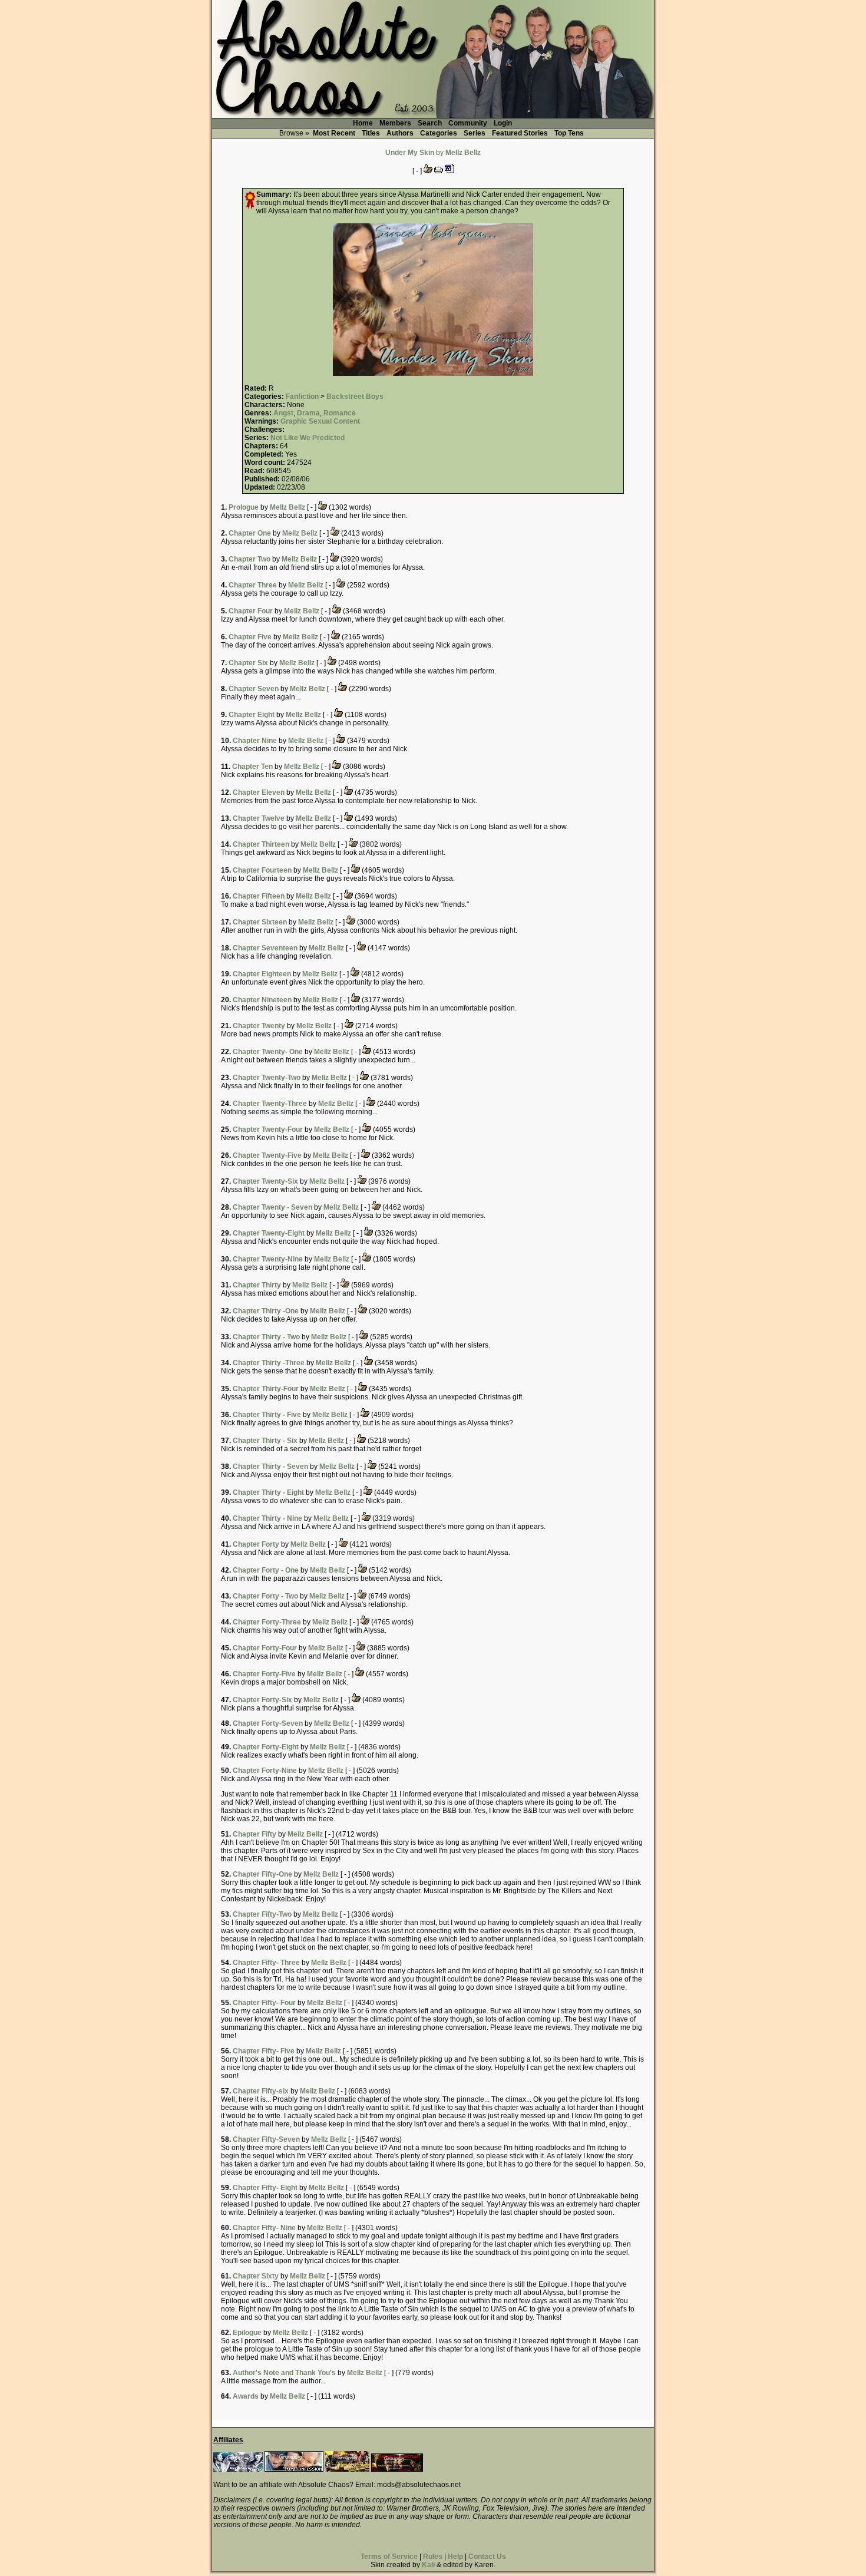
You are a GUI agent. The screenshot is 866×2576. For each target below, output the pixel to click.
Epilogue (247, 2333)
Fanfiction (302, 397)
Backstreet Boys (355, 397)
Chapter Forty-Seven (268, 1723)
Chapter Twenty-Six (265, 1181)
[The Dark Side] (238, 2469)
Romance (340, 413)
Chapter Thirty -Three (269, 1363)
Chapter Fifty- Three (266, 1963)
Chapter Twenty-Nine (268, 1259)
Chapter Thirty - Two (266, 1337)
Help (455, 2557)
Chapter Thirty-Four (266, 1389)
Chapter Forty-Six (262, 1700)
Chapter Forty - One (266, 1570)
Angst (283, 413)
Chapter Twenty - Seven (272, 1207)
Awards (246, 2396)
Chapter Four (251, 611)
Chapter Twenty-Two (267, 1078)
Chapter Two (249, 559)
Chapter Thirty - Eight (268, 1492)
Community (468, 123)
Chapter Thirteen (261, 844)
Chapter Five (250, 637)
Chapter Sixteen (260, 922)
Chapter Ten (252, 767)
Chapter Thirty (257, 1285)
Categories (439, 133)
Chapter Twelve (259, 818)
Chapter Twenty (259, 1026)
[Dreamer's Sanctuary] (397, 2469)
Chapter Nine (255, 741)
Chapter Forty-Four (265, 1648)
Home (363, 123)
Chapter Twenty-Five (267, 1155)
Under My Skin (410, 153)
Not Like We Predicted (308, 438)
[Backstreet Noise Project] (347, 2469)
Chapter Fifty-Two (262, 1914)
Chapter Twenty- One (268, 1052)
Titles (371, 133)
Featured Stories (520, 133)
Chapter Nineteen (262, 1000)
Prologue (244, 507)
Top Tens (569, 133)
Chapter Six (248, 663)
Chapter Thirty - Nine (267, 1518)
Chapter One (250, 533)
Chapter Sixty (256, 2276)
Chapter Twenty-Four (268, 1130)
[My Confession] (294, 2469)
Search (430, 123)
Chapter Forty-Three (267, 1622)
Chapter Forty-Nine (265, 1771)
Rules (433, 2557)
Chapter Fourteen (262, 870)
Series (475, 133)
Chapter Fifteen (259, 896)
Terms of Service (389, 2557)
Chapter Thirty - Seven (270, 1467)
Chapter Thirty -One (266, 1311)
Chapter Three (253, 585)
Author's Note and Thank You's (284, 2373)
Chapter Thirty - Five (267, 1415)
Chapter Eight (252, 715)
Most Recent (334, 133)
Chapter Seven (254, 689)
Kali (428, 2565)
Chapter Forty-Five (264, 1674)
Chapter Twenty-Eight (269, 1233)
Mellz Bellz (463, 153)
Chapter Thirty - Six (265, 1441)
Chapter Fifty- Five (264, 2051)
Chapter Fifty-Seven (266, 2139)
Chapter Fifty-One (262, 1874)
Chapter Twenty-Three (270, 1104)
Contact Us (487, 2557)
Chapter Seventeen (265, 948)
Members (395, 123)
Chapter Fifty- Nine (264, 2228)
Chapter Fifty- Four (264, 2003)
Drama (308, 413)
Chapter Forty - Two (265, 1596)
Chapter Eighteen (262, 974)
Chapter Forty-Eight (266, 1747)
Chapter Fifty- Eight (265, 2188)
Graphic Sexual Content (320, 421)
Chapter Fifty (254, 1834)
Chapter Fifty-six (261, 2091)
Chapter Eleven (259, 792)
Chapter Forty (256, 1544)
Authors (400, 133)
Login (503, 123)
